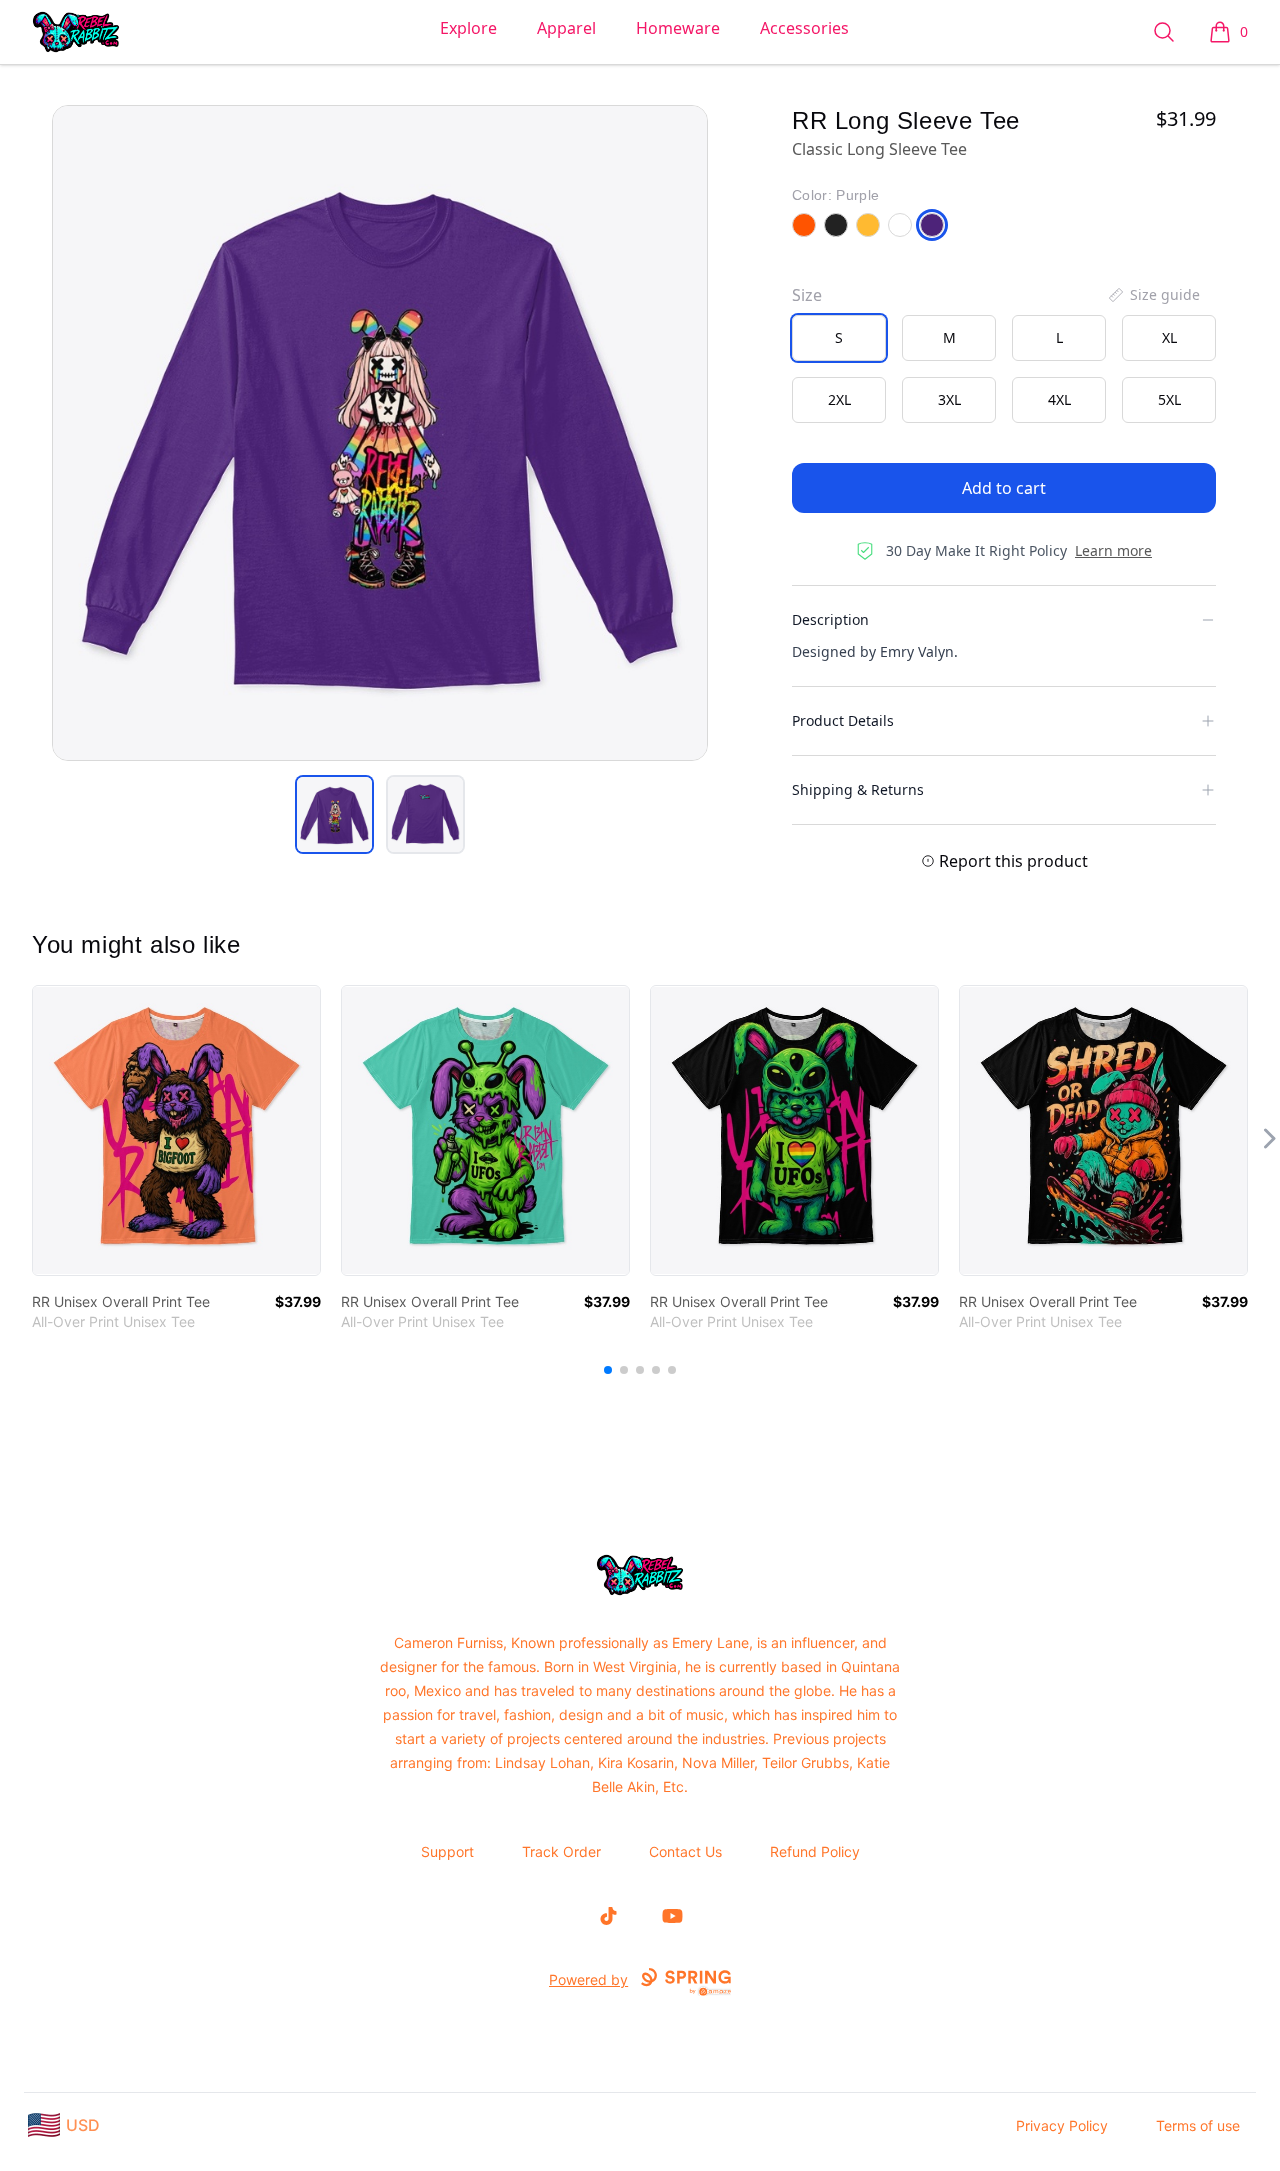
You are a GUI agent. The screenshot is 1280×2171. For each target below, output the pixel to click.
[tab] (334, 814)
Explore (468, 28)
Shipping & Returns (858, 789)
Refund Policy (815, 1851)
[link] (176, 1130)
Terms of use (1198, 2125)
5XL (1169, 399)
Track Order (561, 1851)
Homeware (678, 28)
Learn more (1113, 550)
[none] (1153, 295)
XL (1169, 337)
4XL (1059, 399)
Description (830, 619)
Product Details (843, 720)
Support (447, 1851)
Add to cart (1004, 488)
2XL (839, 399)
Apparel (566, 28)
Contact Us (685, 1851)
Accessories (804, 28)
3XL (949, 399)
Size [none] (807, 295)
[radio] (839, 338)
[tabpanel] (380, 433)
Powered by (588, 1979)
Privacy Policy (1062, 2125)
